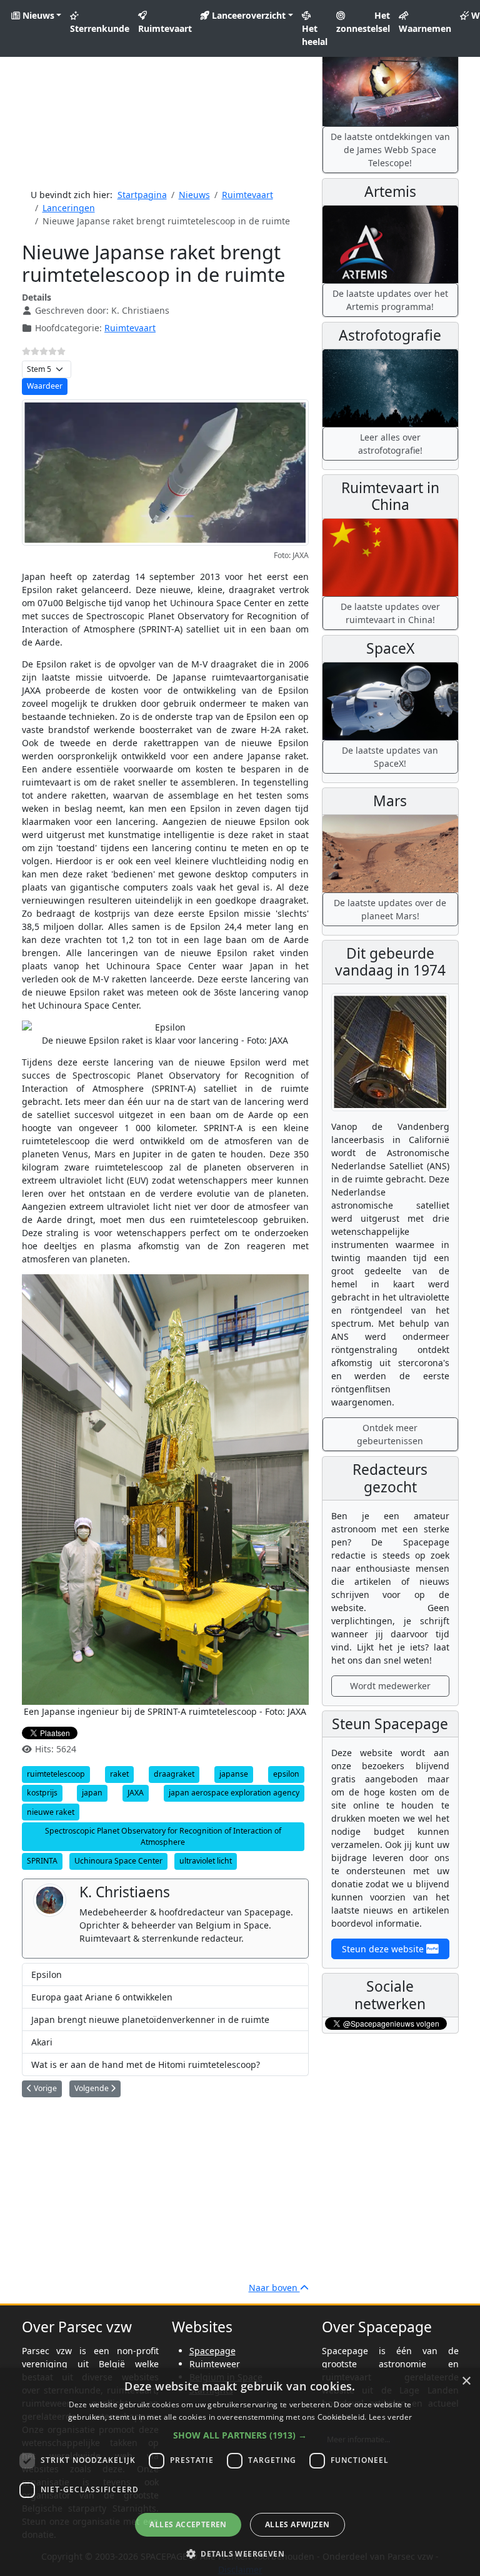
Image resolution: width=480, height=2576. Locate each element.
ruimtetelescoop (56, 1774)
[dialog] (240, 2472)
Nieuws (37, 15)
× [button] (466, 2381)
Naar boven (274, 2288)
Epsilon (47, 1974)
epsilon (286, 1774)
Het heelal (315, 35)
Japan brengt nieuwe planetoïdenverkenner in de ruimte (150, 2019)
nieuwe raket (51, 1812)
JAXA (136, 1793)
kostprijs (42, 1793)
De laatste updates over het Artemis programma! (390, 300)
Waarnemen (425, 28)
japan (92, 1793)
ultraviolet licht (206, 1861)
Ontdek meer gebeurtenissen (390, 1434)
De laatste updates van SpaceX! (390, 757)
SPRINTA (42, 1861)
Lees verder (390, 2417)
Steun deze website (384, 1949)
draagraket (174, 1774)
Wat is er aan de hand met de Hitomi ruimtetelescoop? (146, 2064)
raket (119, 1774)
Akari (42, 2042)
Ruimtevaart (165, 28)
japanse (234, 1774)
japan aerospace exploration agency (234, 1793)
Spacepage (212, 2351)
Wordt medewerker (390, 1686)
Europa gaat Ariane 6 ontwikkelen (102, 1997)
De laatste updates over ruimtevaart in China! (390, 613)
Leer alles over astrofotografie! (390, 444)
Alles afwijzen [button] (297, 2524)
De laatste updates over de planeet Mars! (390, 909)
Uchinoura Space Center (118, 1861)
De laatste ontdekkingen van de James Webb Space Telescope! (390, 150)
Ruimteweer (215, 2364)
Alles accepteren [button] (188, 2524)
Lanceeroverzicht (247, 15)
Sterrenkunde (100, 28)
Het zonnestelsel (363, 22)
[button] (240, 2435)
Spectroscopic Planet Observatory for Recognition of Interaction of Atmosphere (163, 1836)
